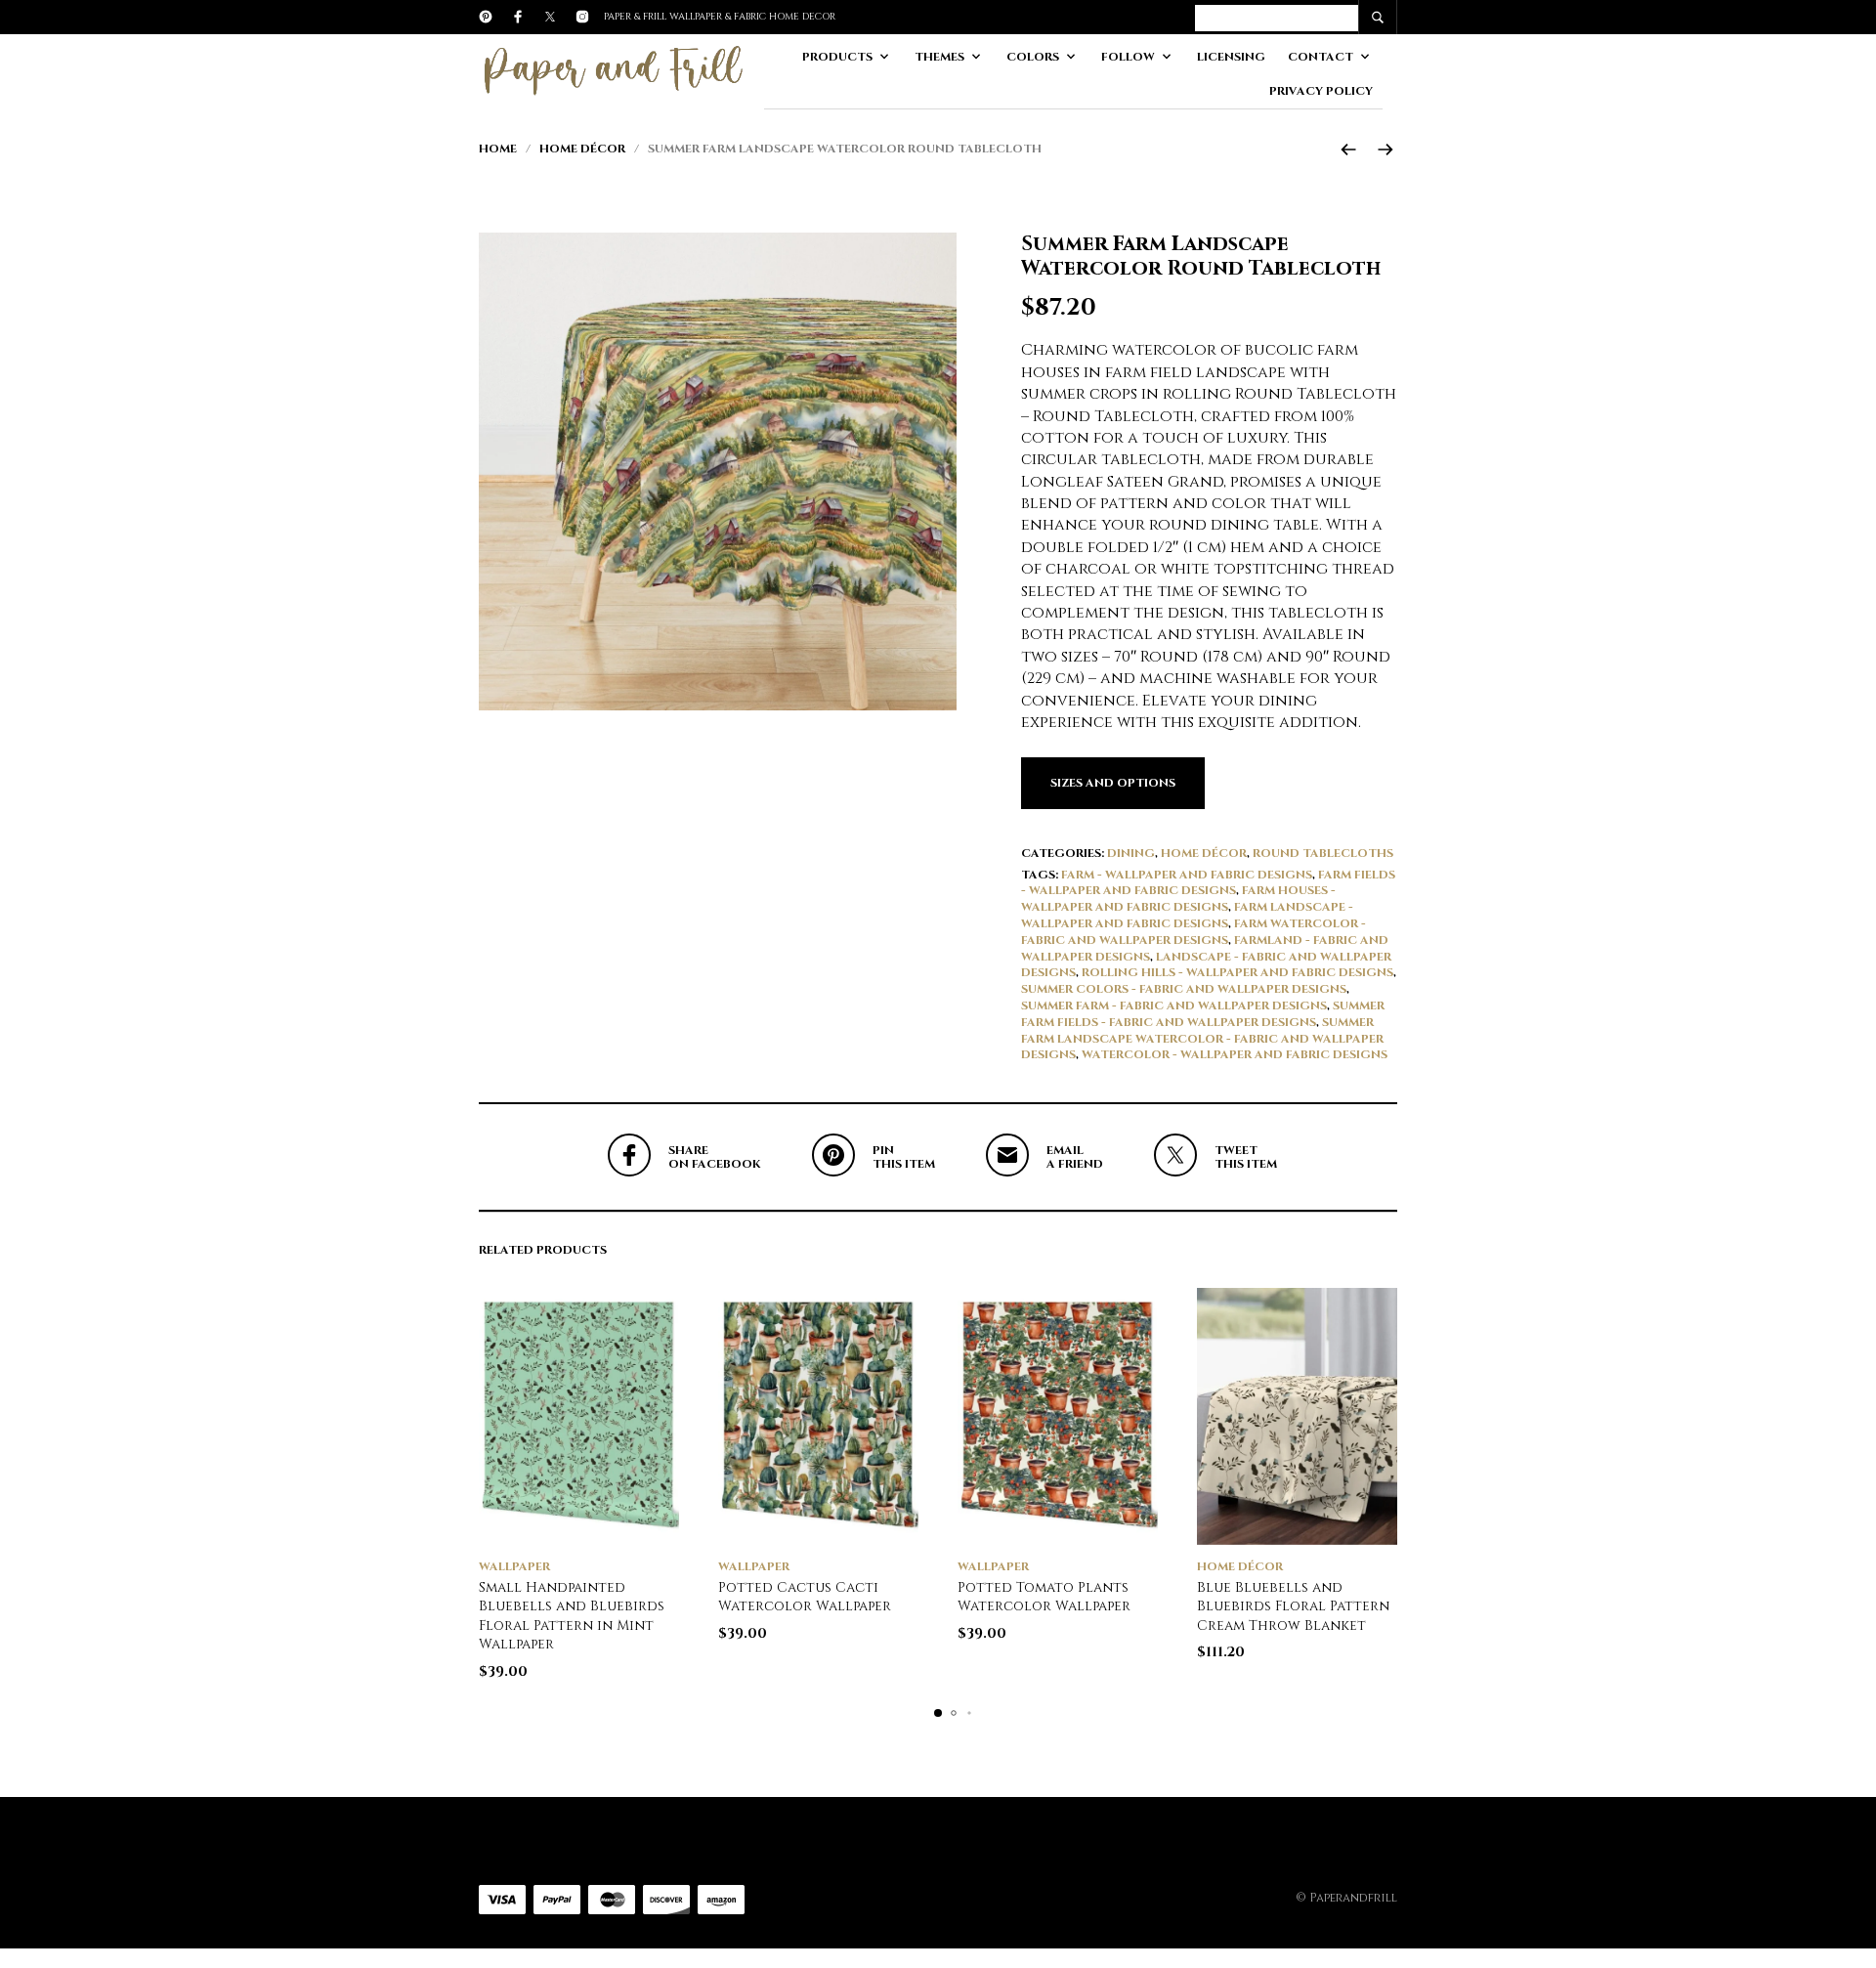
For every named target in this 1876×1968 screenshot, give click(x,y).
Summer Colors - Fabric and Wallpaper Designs (1184, 989)
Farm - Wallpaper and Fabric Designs (1187, 875)
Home (498, 149)
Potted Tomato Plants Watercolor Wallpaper (1044, 1597)
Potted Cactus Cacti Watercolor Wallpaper (805, 1597)
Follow (1128, 57)
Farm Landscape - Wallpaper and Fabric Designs (1187, 915)
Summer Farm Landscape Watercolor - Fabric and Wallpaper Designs (1202, 1039)
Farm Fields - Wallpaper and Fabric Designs (1208, 883)
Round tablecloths (1323, 853)
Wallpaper (514, 1566)
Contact (1321, 57)
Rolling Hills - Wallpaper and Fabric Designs (1237, 972)
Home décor (582, 149)
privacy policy (1321, 91)
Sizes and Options (1113, 783)
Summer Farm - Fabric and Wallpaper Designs (1174, 1005)
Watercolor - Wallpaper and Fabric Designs (1235, 1054)
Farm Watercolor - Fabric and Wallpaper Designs (1194, 932)
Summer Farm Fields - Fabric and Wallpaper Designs (1203, 1014)
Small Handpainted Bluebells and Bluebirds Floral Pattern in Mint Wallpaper (572, 1616)
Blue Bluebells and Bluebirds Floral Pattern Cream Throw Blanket (1293, 1606)
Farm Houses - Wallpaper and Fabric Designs (1178, 898)
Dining (1131, 853)
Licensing (1231, 57)
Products (837, 57)
